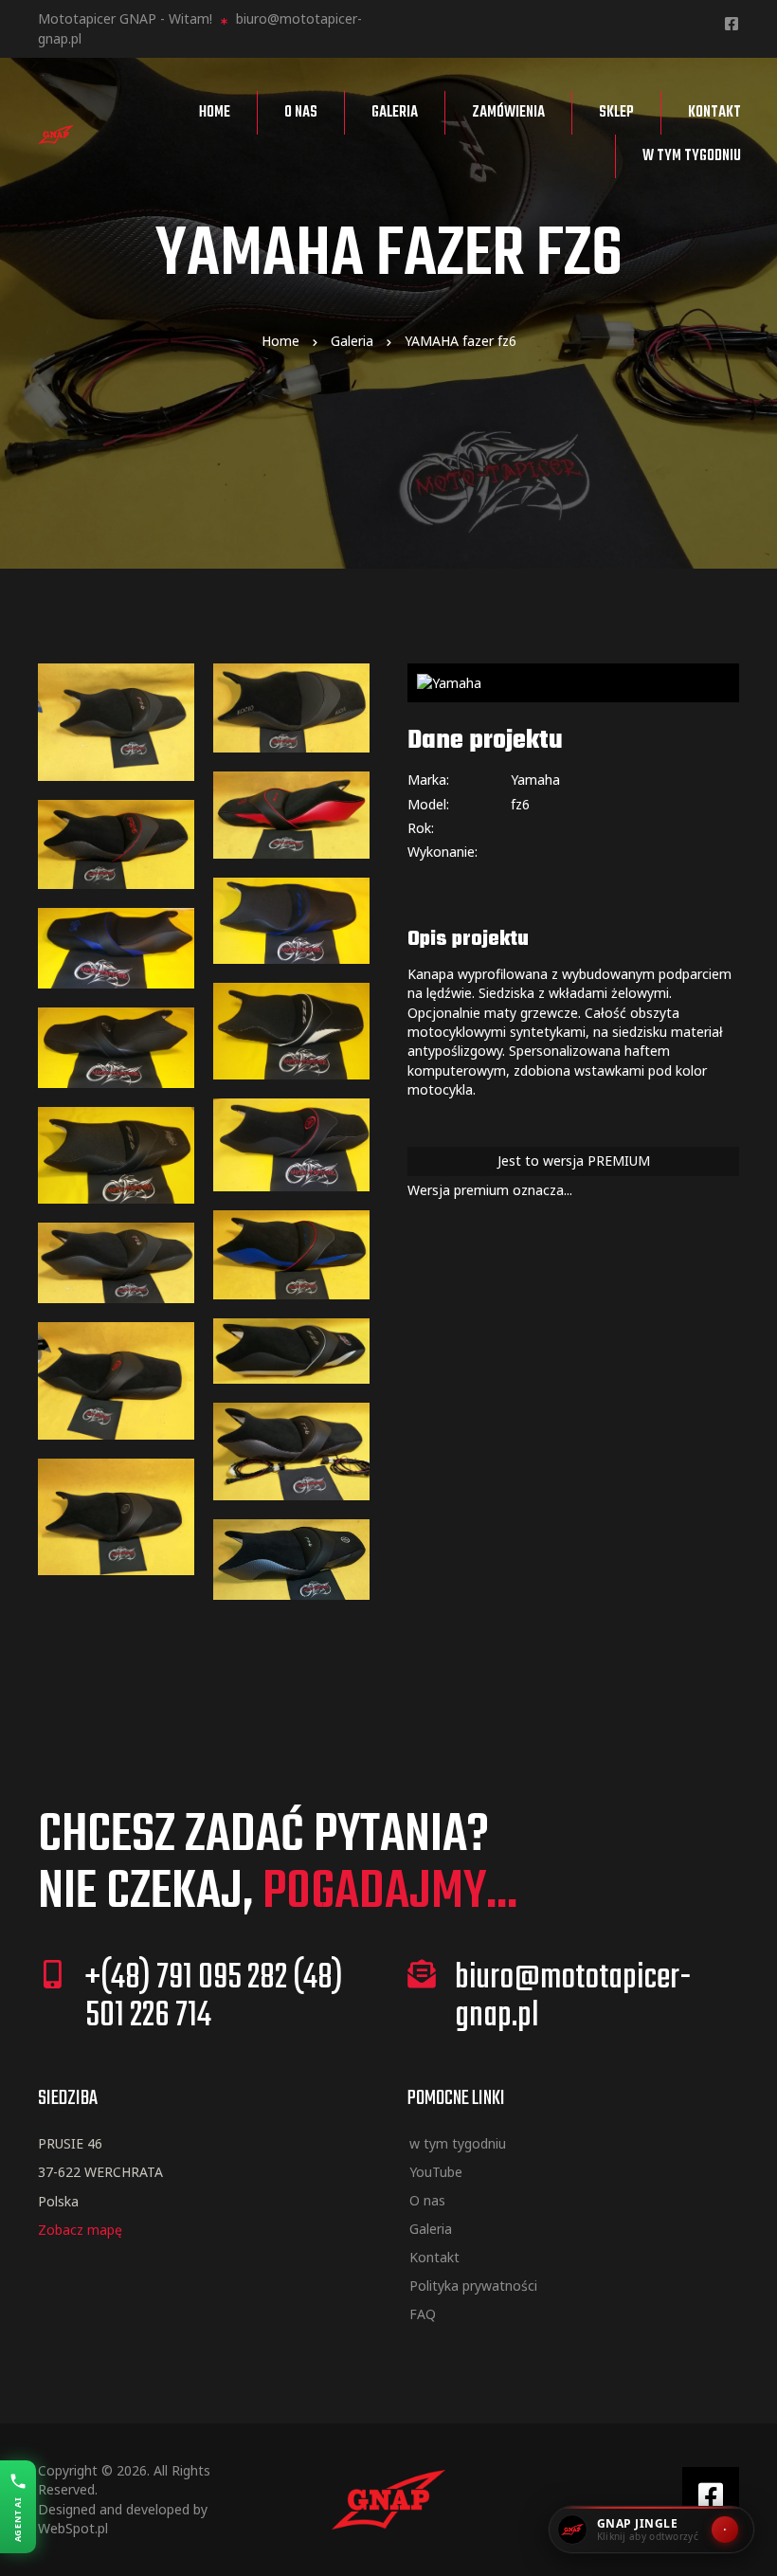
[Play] (725, 2530)
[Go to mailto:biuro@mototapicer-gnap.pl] (573, 2003)
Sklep (616, 113)
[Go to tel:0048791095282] (204, 2003)
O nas (301, 113)
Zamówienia (508, 113)
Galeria (395, 113)
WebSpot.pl (73, 2528)
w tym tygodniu (692, 156)
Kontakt (714, 113)
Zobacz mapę (80, 2230)
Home (215, 113)
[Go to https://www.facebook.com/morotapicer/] (732, 25)
